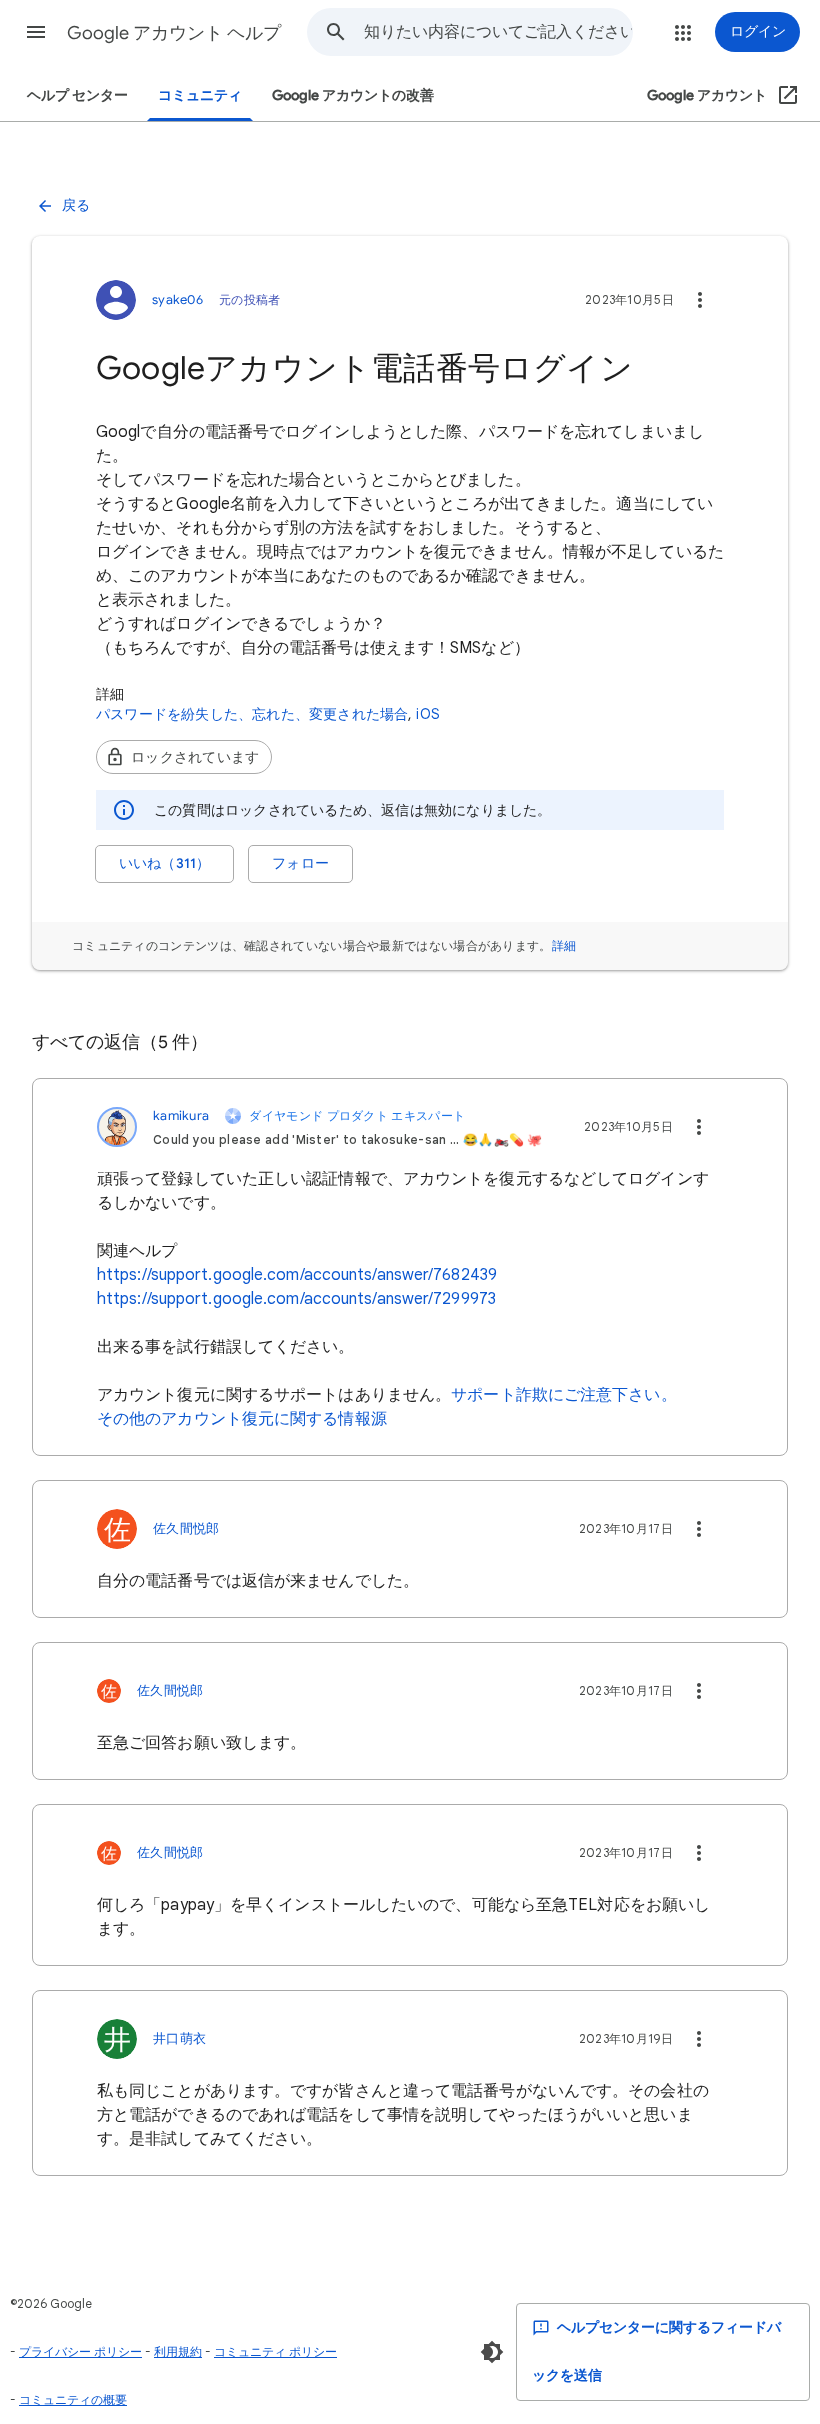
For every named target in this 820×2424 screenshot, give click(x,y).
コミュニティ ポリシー (275, 2351)
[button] (36, 32)
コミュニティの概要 (73, 2399)
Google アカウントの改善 (353, 95)
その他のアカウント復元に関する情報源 (242, 1419)
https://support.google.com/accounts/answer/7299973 (296, 1299)
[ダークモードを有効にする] (492, 2352)
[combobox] (498, 32)
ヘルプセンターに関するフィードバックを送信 (656, 2351)
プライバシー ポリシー (80, 2351)
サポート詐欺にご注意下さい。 (563, 1395)
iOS (428, 714)
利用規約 (178, 2351)
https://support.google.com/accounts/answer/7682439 (297, 1275)
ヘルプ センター (77, 95)
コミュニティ (200, 95)
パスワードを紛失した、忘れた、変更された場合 (252, 714)
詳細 (564, 945)
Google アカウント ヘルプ (174, 33)
